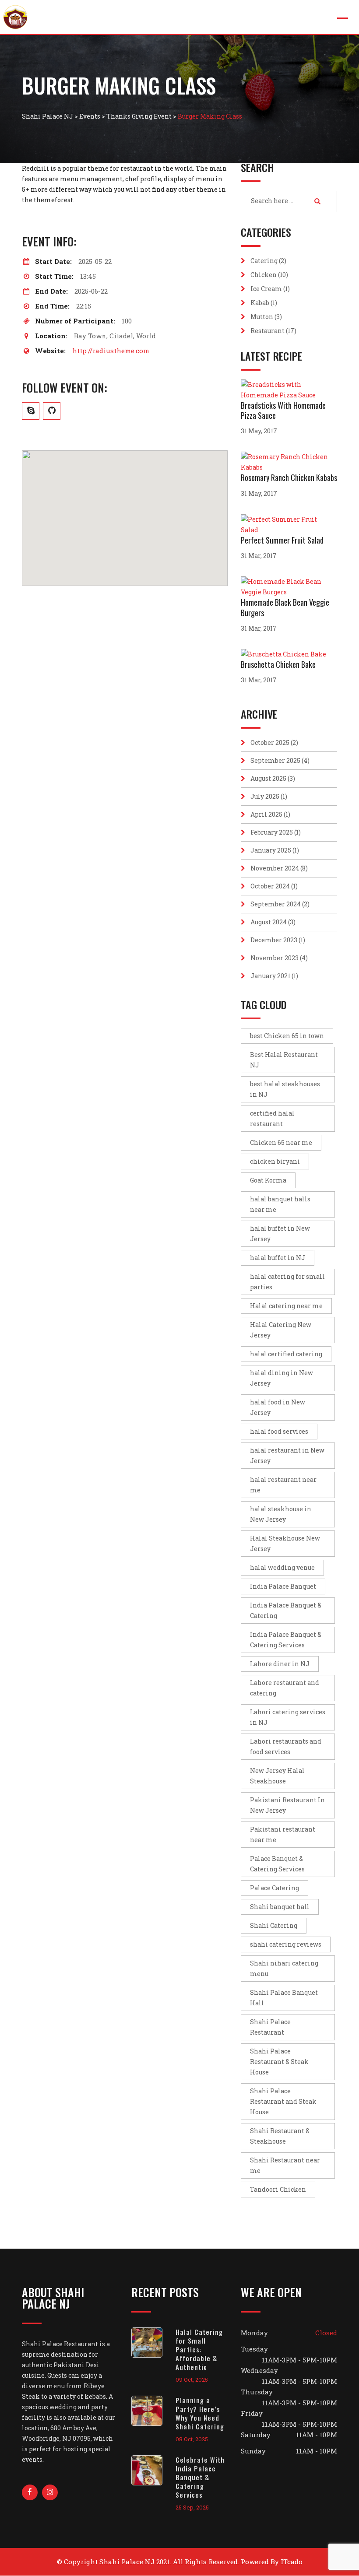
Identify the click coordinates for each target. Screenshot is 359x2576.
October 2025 (270, 742)
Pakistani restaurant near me (283, 1834)
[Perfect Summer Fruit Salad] (289, 525)
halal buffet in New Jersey (280, 1234)
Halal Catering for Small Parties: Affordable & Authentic (199, 2349)
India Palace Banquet (283, 1586)
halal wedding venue (282, 1567)
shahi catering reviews (286, 1944)
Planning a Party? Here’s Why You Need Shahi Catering (200, 2413)
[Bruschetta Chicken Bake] (286, 654)
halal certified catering (286, 1354)
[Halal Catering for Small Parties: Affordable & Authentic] (153, 2343)
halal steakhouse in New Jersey (281, 1514)
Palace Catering (275, 1888)
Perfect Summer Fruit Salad (282, 540)
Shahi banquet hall (280, 1907)
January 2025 (271, 850)
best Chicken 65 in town (287, 1036)
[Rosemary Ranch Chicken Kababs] (289, 462)
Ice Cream (266, 289)
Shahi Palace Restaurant (270, 2027)
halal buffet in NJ (278, 1258)
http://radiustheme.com (111, 351)
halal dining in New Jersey (282, 1378)
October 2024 (270, 886)
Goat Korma (268, 1180)
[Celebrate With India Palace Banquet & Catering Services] (153, 2470)
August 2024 (269, 922)
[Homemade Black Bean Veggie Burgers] (289, 587)
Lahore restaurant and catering (285, 1688)
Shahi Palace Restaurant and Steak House (283, 2101)
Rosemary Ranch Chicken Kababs (289, 477)
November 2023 (275, 958)
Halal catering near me (286, 1306)
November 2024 (275, 868)
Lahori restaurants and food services (286, 1746)
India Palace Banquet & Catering (286, 1610)
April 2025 (266, 814)
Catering (264, 261)
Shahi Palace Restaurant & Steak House (279, 2062)
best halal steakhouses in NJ (285, 1089)
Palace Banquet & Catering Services (277, 1864)
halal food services (279, 1431)
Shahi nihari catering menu (284, 1968)
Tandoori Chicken (278, 2189)
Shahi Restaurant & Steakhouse (280, 2136)
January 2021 (270, 976)
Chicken (264, 275)
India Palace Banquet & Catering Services (286, 1640)
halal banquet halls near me (280, 1204)
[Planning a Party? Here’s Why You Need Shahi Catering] (153, 2411)
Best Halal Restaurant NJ (284, 1060)
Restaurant (267, 331)
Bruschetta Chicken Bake (278, 664)
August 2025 (268, 778)
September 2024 (276, 904)
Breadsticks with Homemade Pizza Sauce (283, 410)
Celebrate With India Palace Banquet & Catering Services (200, 2477)
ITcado (292, 2562)
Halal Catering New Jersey (281, 1330)
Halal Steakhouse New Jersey (285, 1543)
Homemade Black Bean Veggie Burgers (285, 607)
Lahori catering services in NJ (288, 1717)
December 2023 (274, 940)
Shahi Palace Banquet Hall (284, 1998)
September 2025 (275, 760)
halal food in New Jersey (278, 1407)
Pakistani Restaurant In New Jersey (287, 1805)
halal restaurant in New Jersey (287, 1455)
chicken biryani (275, 1161)
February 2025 (272, 832)
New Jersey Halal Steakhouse (277, 1776)
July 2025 (265, 796)
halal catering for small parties (287, 1282)
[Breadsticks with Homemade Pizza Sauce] (289, 390)
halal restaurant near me (283, 1485)
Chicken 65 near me (281, 1142)
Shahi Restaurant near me (285, 2165)
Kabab (260, 303)
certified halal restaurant (272, 1118)
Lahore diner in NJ (280, 1664)
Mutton (262, 317)
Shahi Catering (274, 1925)
